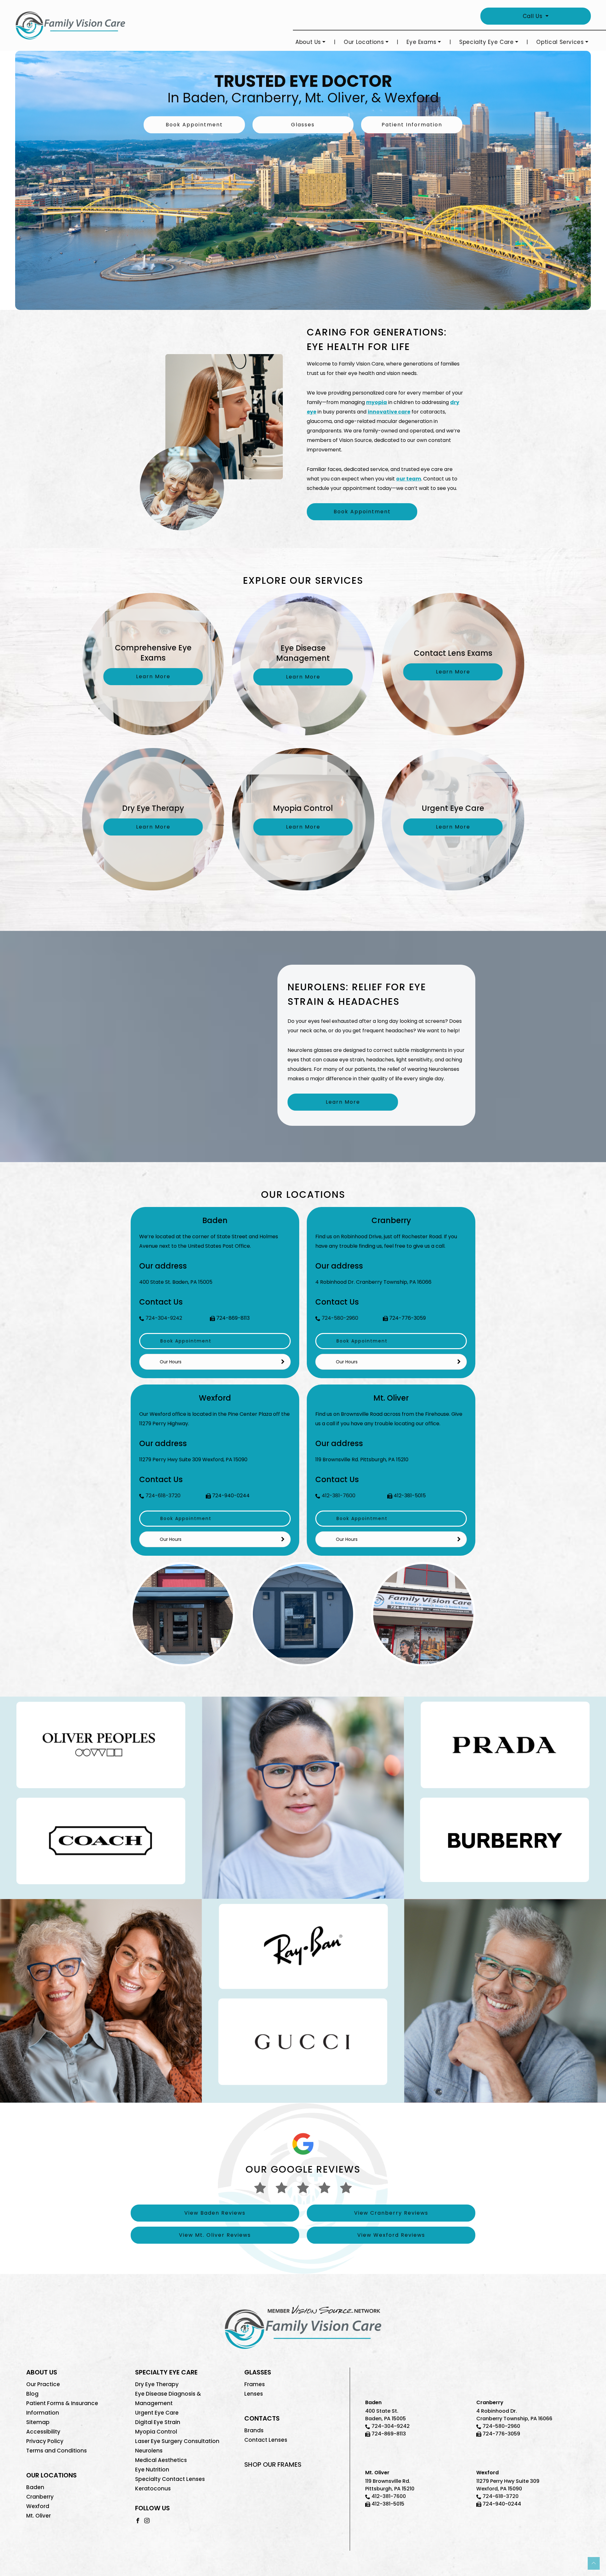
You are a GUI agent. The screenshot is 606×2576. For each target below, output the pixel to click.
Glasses (303, 125)
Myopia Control (156, 2432)
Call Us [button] (533, 16)
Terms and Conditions (56, 2451)
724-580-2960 (340, 1318)
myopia (377, 402)
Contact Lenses (266, 2440)
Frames (255, 2384)
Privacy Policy (45, 2441)
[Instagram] (147, 2520)
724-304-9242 (164, 1318)
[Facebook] (138, 2520)
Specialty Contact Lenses (170, 2479)
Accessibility (43, 2432)
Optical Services (560, 42)
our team (409, 479)
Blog (32, 2394)
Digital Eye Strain (158, 2422)
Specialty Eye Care (487, 42)
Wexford (38, 2506)
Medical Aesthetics (161, 2460)
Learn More (343, 1102)
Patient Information (412, 125)
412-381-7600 (339, 1496)
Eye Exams (422, 42)
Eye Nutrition (152, 2470)
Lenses (254, 2394)
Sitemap (38, 2422)
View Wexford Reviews (391, 2235)
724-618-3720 (163, 1496)
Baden (35, 2487)
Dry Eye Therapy (157, 2384)
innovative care (389, 412)
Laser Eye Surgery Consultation (177, 2441)
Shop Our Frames (273, 2464)
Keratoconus (153, 2489)
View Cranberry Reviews (391, 2213)
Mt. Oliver (39, 2516)
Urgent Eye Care (157, 2413)
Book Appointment (194, 125)
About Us (308, 42)
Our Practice (43, 2384)
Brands (254, 2430)
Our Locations (364, 42)
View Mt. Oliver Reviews (215, 2235)
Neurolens (149, 2451)
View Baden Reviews (215, 2213)
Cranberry (40, 2497)
